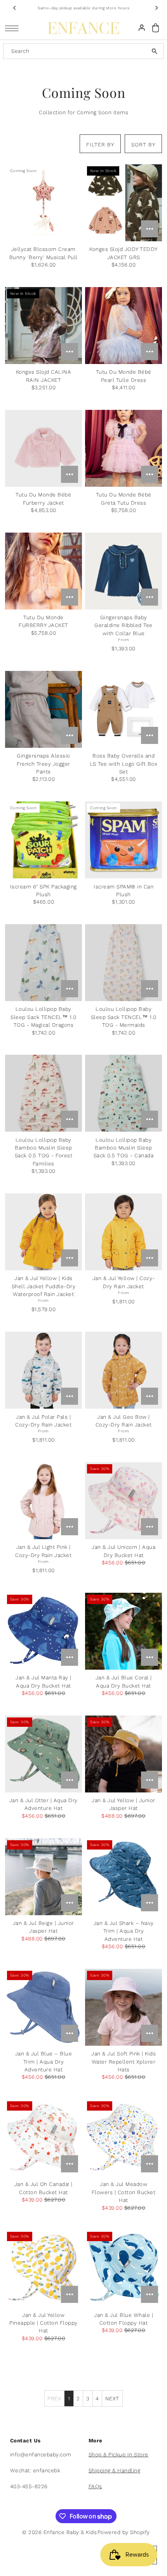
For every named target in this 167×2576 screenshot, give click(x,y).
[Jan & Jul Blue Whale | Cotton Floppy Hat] (124, 2268)
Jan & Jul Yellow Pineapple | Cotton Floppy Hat (43, 2323)
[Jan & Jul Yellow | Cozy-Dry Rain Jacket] (124, 1232)
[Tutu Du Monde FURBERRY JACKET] (43, 571)
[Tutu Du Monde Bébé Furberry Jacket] (43, 448)
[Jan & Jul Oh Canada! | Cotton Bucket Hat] (43, 2138)
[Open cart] (155, 28)
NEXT (112, 2398)
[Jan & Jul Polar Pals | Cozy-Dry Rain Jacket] (43, 1370)
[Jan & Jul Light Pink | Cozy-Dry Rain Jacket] (43, 1501)
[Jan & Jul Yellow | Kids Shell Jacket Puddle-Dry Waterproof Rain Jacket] (43, 1232)
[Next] (156, 8)
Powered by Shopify (124, 2532)
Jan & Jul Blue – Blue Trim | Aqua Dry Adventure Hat (44, 2061)
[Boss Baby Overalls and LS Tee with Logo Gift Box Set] (124, 709)
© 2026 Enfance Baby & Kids (59, 2532)
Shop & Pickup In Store (118, 2454)
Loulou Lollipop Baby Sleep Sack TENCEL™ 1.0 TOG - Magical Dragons (43, 1017)
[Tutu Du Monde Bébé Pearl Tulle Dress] (124, 326)
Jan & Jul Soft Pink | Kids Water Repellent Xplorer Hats (124, 2061)
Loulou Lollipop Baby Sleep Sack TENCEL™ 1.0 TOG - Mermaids (124, 1017)
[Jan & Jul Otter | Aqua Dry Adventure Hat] (43, 1754)
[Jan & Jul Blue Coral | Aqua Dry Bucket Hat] (124, 1631)
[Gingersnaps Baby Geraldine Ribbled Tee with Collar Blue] (124, 571)
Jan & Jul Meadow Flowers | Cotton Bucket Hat (124, 2192)
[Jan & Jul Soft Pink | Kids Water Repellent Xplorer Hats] (124, 2007)
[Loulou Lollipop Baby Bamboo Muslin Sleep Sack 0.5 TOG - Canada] (124, 1093)
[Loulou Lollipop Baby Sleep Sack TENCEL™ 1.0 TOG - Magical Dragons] (43, 963)
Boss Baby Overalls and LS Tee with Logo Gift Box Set (124, 764)
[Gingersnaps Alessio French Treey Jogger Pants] (43, 709)
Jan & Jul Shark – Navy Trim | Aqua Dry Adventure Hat (124, 1931)
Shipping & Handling (115, 2470)
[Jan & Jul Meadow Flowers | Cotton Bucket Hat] (124, 2138)
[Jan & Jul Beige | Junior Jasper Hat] (43, 1877)
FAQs (95, 2486)
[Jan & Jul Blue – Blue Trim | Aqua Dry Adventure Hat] (43, 2007)
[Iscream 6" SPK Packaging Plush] (43, 840)
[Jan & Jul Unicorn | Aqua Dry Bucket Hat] (124, 1501)
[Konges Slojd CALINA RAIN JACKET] (43, 326)
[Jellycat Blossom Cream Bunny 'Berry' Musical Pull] (43, 203)
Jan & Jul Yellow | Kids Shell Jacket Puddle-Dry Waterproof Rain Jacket (44, 1286)
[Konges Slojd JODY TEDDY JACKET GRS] (124, 203)
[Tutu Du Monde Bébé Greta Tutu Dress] (124, 448)
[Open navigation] (14, 28)
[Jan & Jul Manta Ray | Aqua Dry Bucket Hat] (43, 1631)
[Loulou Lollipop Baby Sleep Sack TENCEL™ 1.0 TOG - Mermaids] (124, 963)
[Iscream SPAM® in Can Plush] (124, 840)
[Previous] (15, 8)
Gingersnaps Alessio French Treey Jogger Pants (43, 764)
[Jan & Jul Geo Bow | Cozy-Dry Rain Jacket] (124, 1370)
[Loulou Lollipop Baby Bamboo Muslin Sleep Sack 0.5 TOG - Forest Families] (43, 1093)
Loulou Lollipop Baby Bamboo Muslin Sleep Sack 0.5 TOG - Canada (124, 1148)
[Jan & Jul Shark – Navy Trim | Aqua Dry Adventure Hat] (124, 1877)
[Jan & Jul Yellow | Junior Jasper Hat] (124, 1754)
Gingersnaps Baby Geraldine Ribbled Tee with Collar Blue (124, 625)
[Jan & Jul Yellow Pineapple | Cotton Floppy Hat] (43, 2268)
